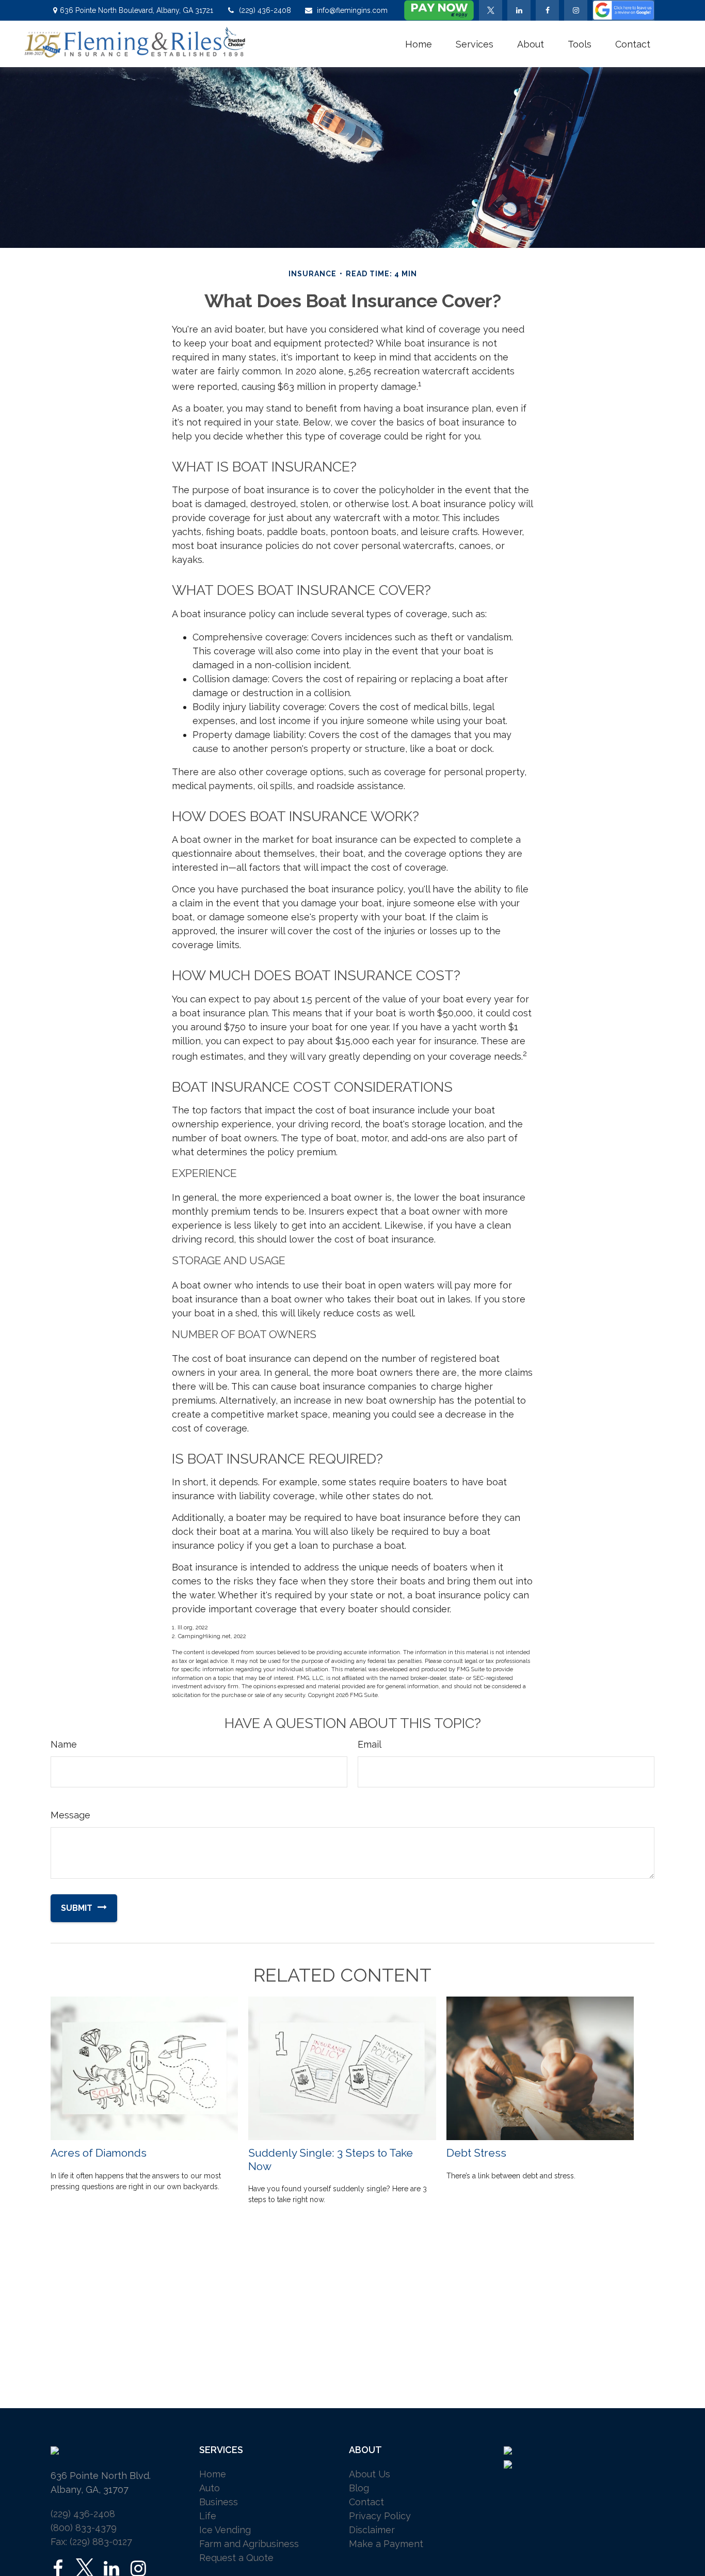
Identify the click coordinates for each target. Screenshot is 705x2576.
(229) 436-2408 (265, 10)
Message (70, 1815)
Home (213, 2474)
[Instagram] (138, 2569)
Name (64, 1744)
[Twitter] (491, 10)
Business (219, 2502)
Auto (210, 2488)
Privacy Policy (380, 2516)
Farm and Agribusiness (249, 2544)
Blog (359, 2488)
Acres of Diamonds (99, 2153)
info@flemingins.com (352, 10)
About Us (370, 2474)
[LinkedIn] (519, 10)
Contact (366, 2502)
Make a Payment (386, 2544)
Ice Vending (225, 2530)
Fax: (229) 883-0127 (91, 2542)
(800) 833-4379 (84, 2528)
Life (208, 2516)
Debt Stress (476, 2153)
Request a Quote (236, 2558)
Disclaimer (372, 2530)
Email (370, 1744)
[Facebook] (547, 10)
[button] (419, 44)
